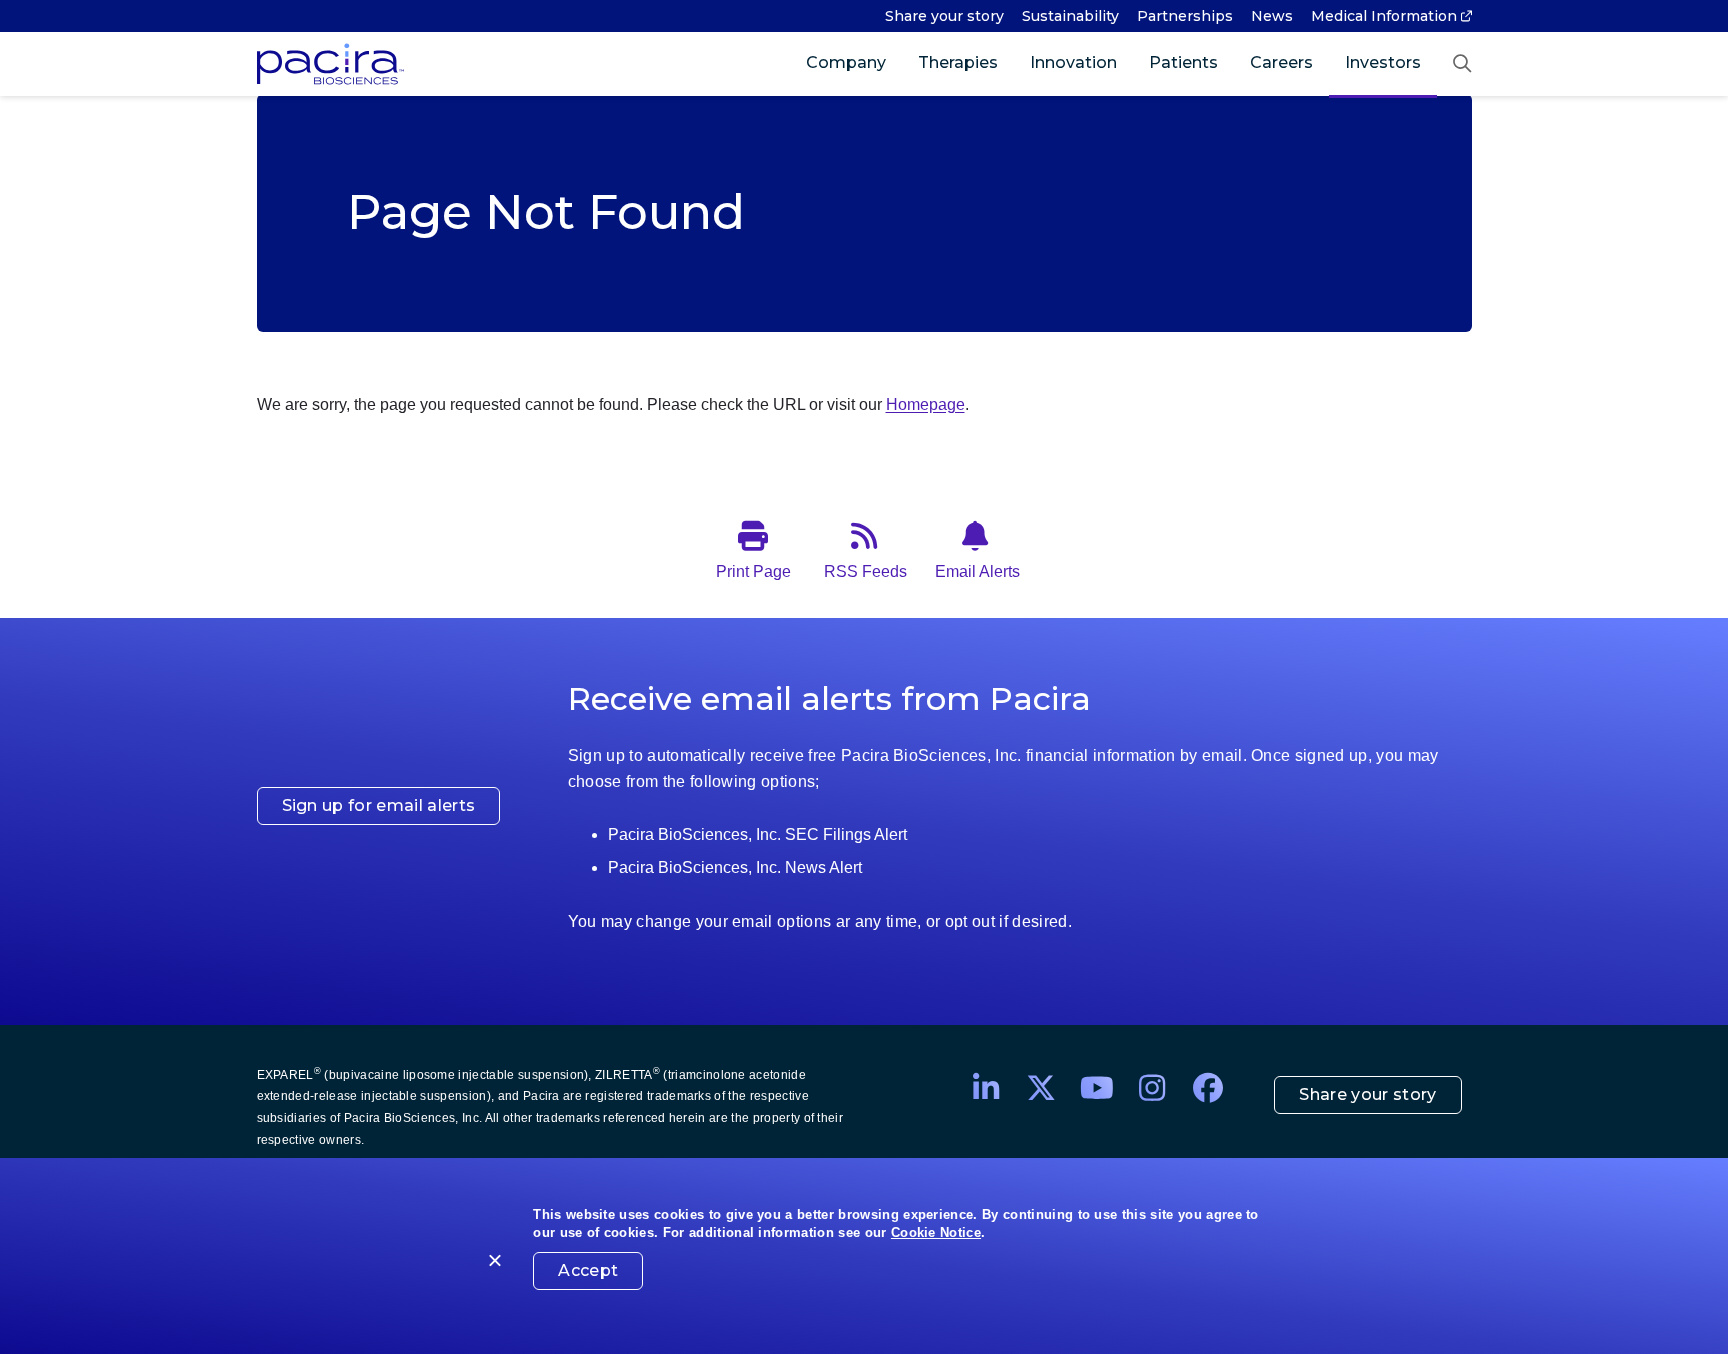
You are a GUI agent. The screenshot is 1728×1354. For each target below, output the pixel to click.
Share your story (944, 16)
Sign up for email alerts (379, 805)
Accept (588, 1270)
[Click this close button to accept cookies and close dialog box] (496, 1264)
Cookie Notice (936, 1232)
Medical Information (1384, 16)
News (1272, 16)
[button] (1462, 64)
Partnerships (1185, 16)
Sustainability (1070, 16)
